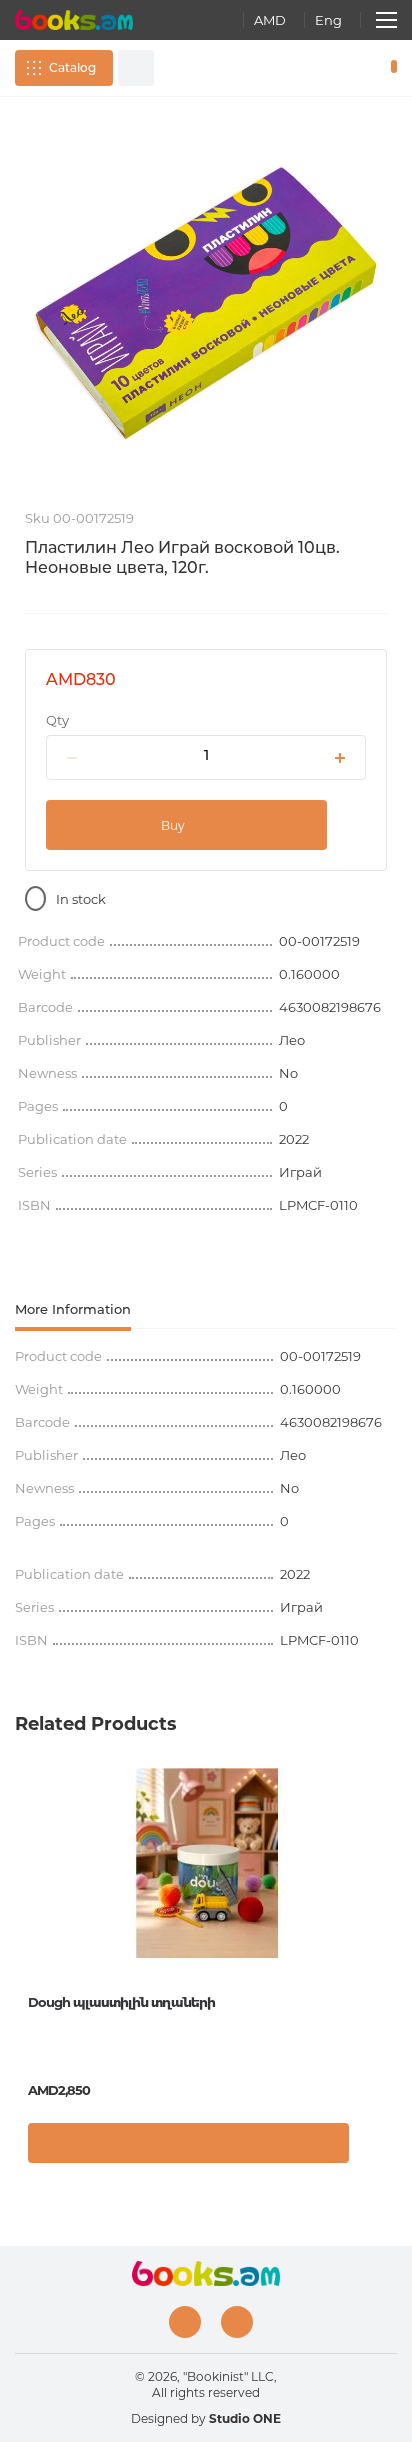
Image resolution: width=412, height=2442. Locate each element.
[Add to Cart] (188, 2143)
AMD (270, 20)
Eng (328, 20)
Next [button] (387, 1918)
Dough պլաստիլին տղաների (121, 2002)
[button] (376, 2148)
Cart (389, 68)
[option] (206, 303)
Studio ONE (245, 2418)
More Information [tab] (73, 1309)
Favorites (360, 68)
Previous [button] (25, 1918)
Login (331, 68)
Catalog (72, 67)
